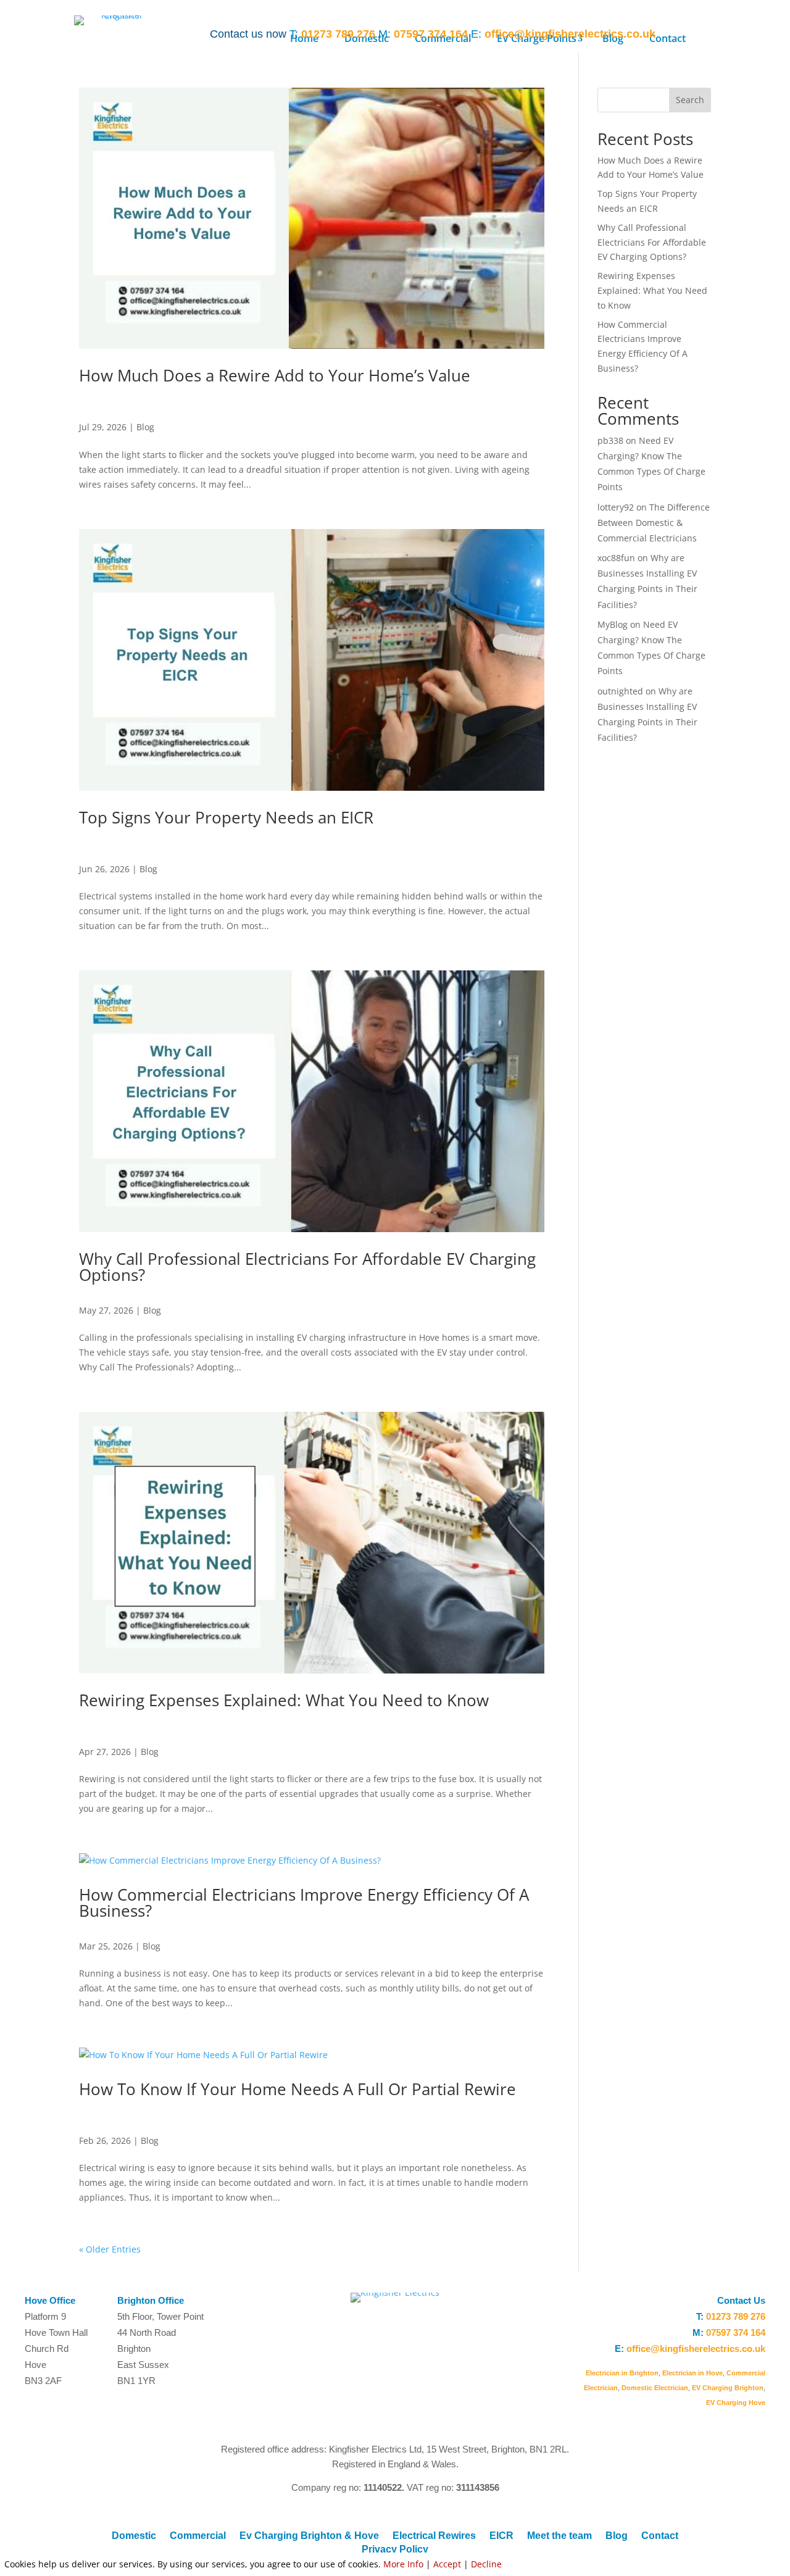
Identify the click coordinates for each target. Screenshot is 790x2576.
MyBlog (613, 624)
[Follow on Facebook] (731, 33)
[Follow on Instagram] (706, 33)
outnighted (620, 691)
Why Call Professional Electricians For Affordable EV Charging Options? (307, 1267)
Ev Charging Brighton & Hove (309, 2536)
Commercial (198, 2536)
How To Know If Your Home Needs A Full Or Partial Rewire (297, 2089)
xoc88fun (616, 558)
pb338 (610, 440)
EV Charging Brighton (728, 2388)
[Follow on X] (755, 33)
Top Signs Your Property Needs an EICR (226, 817)
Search (690, 100)
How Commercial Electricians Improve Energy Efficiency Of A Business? (304, 1903)
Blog (145, 427)
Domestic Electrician (655, 2388)
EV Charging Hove (736, 2403)
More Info (403, 2564)
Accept (447, 2564)
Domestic (134, 2536)
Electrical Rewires (434, 2536)
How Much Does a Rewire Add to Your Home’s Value (275, 375)
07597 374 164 (431, 34)
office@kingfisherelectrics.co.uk (570, 34)
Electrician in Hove (692, 2373)
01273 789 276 (338, 34)
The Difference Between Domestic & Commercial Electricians (654, 523)
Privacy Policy (395, 2549)
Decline (486, 2564)
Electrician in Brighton (622, 2373)
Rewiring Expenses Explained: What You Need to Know (284, 1700)
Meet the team (559, 2536)
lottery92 (616, 507)
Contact (660, 2536)
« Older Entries (110, 2249)
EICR (501, 2536)
